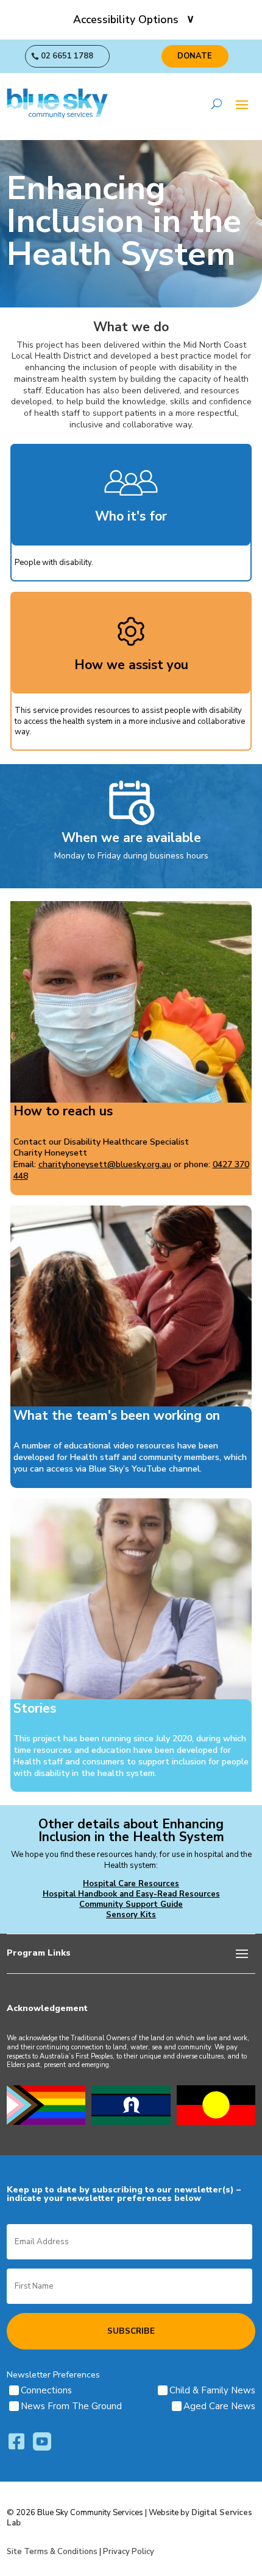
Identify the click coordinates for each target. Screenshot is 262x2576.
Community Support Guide (131, 1904)
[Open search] (217, 104)
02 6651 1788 (67, 56)
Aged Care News (219, 2406)
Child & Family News (212, 2390)
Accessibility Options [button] (126, 19)
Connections (46, 2390)
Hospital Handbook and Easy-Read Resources (131, 1894)
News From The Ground (71, 2406)
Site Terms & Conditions (52, 2552)
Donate (195, 56)
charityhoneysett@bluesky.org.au (105, 1164)
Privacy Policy (129, 2552)
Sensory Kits (131, 1915)
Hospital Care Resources (131, 1884)
